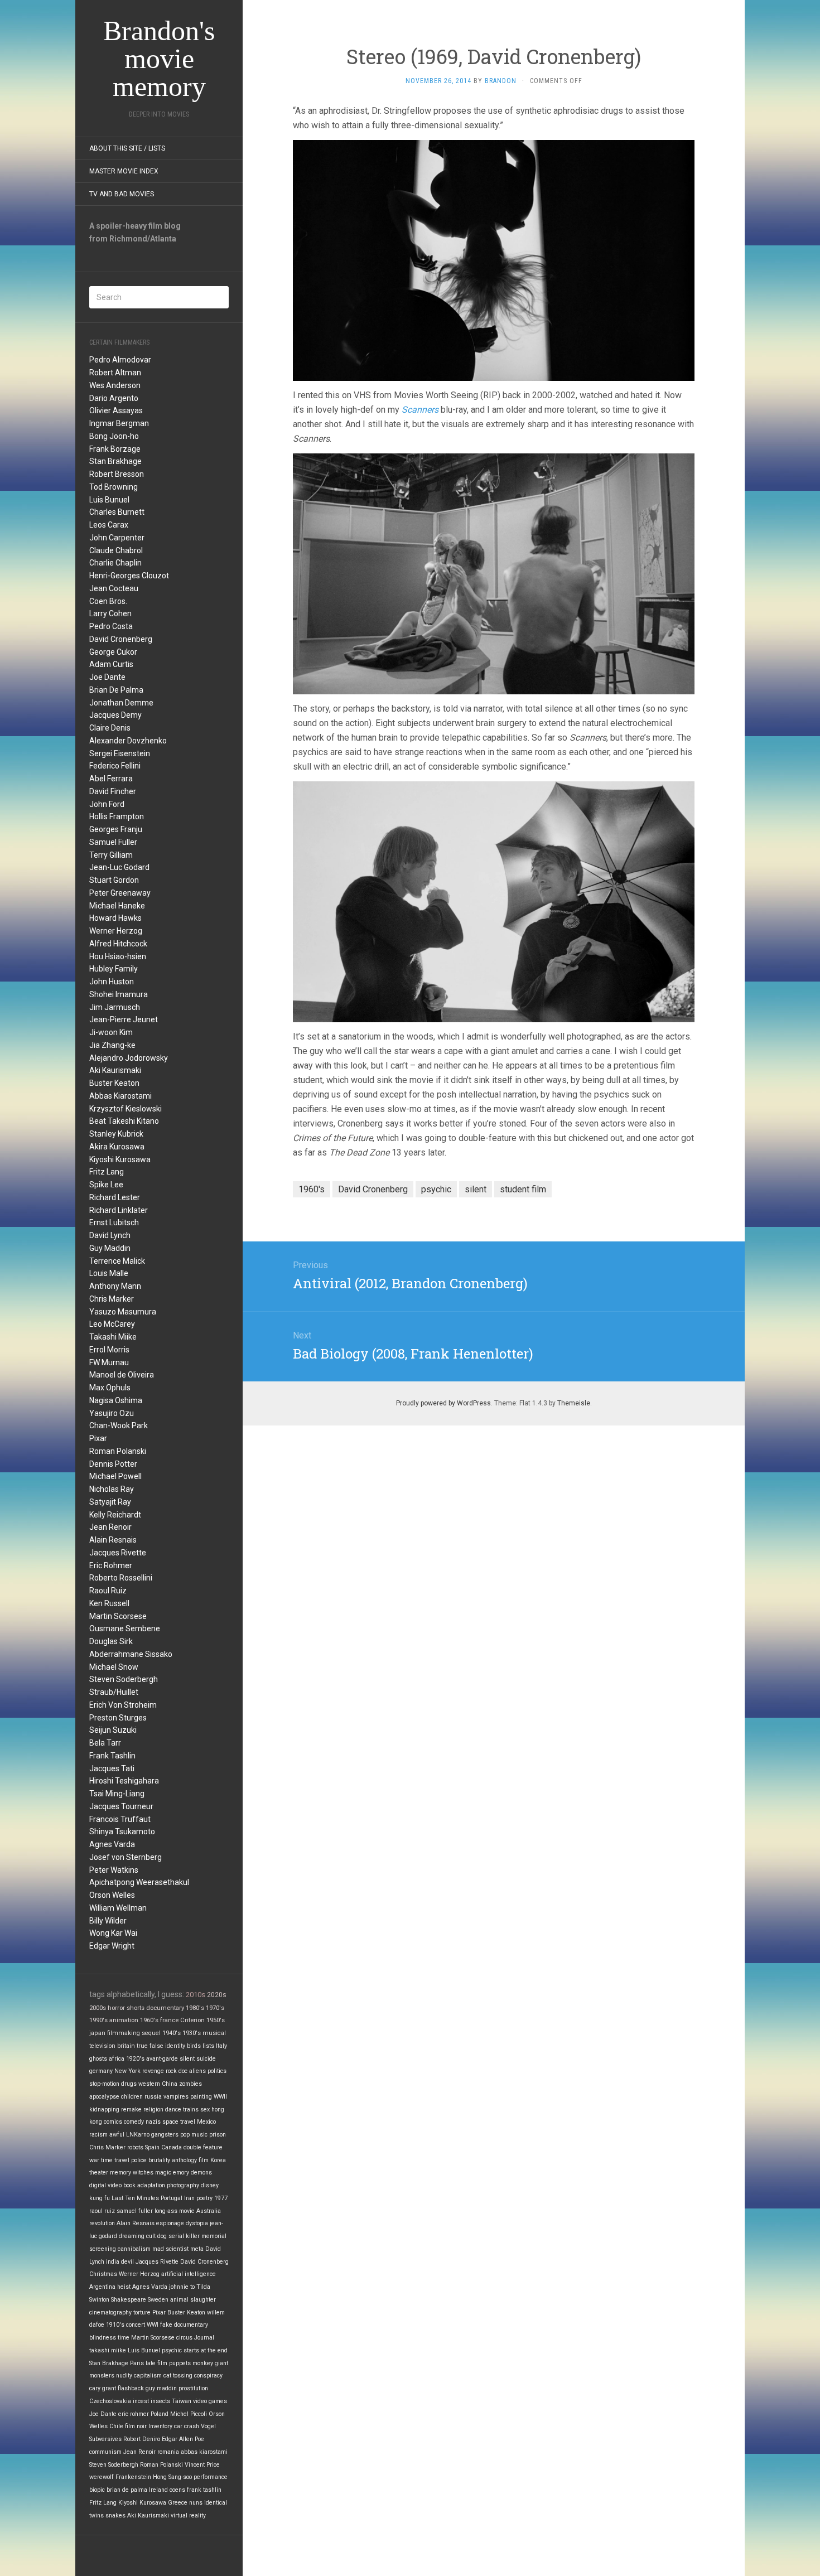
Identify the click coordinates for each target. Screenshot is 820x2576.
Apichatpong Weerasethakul (139, 1882)
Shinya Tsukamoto (122, 1831)
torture (142, 2312)
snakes (115, 2515)
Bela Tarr (105, 1743)
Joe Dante (107, 677)
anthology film (190, 2160)
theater (99, 2173)
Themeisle (574, 1403)
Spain (152, 2147)
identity (175, 2046)
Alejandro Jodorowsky (129, 1058)
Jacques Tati (112, 1768)
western (149, 2084)
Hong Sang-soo (172, 2477)
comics (113, 2122)
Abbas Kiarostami (120, 1096)
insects (160, 2401)
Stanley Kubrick (116, 1134)
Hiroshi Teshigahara (124, 1781)
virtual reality (188, 2515)
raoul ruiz (102, 2211)
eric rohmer (134, 2414)
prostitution (193, 2388)
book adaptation (144, 2185)
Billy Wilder (108, 1921)
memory (120, 2173)
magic (163, 2173)
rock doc (177, 2071)
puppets (180, 2363)
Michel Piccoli (189, 2414)
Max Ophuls (110, 1388)
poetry (204, 2198)
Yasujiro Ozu (112, 1413)
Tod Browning (114, 487)
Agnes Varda (112, 1844)
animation (124, 2020)
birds (194, 2046)
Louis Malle (109, 1273)
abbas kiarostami (204, 2452)
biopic (97, 2490)
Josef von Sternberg (126, 1857)
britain (126, 2046)
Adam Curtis (111, 664)
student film (523, 1189)
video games (210, 2401)
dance (173, 2109)
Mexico (206, 2122)
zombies (190, 2084)
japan (97, 2033)
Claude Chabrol (116, 550)
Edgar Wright (112, 1946)
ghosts (98, 2059)
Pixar (98, 1438)
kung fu (100, 2198)
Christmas (103, 2274)
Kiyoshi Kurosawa (120, 1159)
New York (127, 2071)
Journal (204, 2338)
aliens (197, 2071)
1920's (135, 2059)
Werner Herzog (116, 931)
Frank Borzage (115, 449)
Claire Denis (110, 728)
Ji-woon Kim (111, 1032)
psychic (172, 2350)
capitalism (148, 2376)
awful (117, 2135)
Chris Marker (112, 1299)
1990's (98, 2020)
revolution (102, 2223)
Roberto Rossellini (121, 1578)
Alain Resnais (113, 1540)
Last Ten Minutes (135, 2198)
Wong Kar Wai (113, 1933)
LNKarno (138, 2135)
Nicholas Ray (112, 1489)
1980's (195, 2008)
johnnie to (182, 2287)
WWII (220, 2097)
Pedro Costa (111, 626)
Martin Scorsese (118, 1616)
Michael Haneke (117, 906)
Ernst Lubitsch (114, 1222)
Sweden (158, 2300)
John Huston (112, 982)
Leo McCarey (112, 1324)
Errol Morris (109, 1350)
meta (197, 2249)
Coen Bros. (108, 601)
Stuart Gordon (114, 880)
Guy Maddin (110, 1248)
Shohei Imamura (119, 994)
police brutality (151, 2160)
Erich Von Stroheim (123, 1705)
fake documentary (184, 2325)
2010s (196, 1995)
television (102, 2046)
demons (201, 2173)
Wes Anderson (115, 385)
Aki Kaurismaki (115, 1070)
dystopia (197, 2223)
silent (187, 2059)
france (169, 2020)
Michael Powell (115, 1476)
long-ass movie (175, 2211)
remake (131, 2109)
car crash (187, 2426)
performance (211, 2477)
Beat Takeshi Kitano (124, 1121)
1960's (149, 2020)
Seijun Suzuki (113, 1730)
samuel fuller (135, 2211)
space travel (179, 2122)
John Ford (107, 804)
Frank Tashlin (112, 1756)
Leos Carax (109, 525)
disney (210, 2185)
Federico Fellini (115, 766)
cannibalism (134, 2249)
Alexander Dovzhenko (128, 741)
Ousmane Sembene (125, 1628)
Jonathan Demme (121, 703)
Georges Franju (116, 829)
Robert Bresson (117, 474)
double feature (203, 2147)
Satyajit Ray (110, 1502)
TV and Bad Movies (122, 194)
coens (177, 2490)
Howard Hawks (115, 918)
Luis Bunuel (109, 500)
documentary (165, 2008)
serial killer (184, 2236)
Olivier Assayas (116, 410)
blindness (103, 2338)
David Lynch (110, 1235)
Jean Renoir (110, 1527)
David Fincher (113, 791)
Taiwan (182, 2401)
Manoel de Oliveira (122, 1375)
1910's (115, 2325)
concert (136, 2325)
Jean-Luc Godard (119, 867)
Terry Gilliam (111, 855)
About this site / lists (127, 148)
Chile (116, 2426)
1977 (221, 2198)
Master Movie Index (124, 171)
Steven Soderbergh (124, 1679)
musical (214, 2033)
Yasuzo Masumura (123, 1312)
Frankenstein (133, 2477)
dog (162, 2236)
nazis (153, 2122)
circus (184, 2338)
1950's (216, 2020)
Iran (189, 2198)
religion (153, 2109)
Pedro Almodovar (120, 360)
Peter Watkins (114, 1870)
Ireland (158, 2490)
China (170, 2084)
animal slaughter (193, 2300)
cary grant (103, 2388)
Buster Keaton (114, 1083)
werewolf (102, 2477)
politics (217, 2071)
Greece (178, 2503)
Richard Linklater (119, 1210)
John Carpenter (117, 538)
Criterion (192, 2020)
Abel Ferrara (111, 779)
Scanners (420, 410)
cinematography (110, 2312)
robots (135, 2147)
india (113, 2262)
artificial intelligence (189, 2274)
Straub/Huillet (114, 1692)
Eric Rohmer (111, 1565)
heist (124, 2287)
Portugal (172, 2198)
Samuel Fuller (113, 842)
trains (191, 2109)
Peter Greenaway (120, 893)
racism (98, 2135)
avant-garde (162, 2059)
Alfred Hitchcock (118, 944)
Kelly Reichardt (115, 1515)
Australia (209, 2211)
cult (151, 2236)
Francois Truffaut (120, 1819)
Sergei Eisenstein (120, 753)
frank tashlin (204, 2490)
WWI (153, 2325)
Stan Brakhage (115, 461)
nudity (124, 2376)
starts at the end (206, 2350)
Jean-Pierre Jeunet (124, 1019)
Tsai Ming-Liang (117, 1794)
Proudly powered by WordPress (443, 1403)
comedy (134, 2122)
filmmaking (124, 2033)
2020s (217, 1995)
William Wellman (118, 1908)
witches (143, 2173)
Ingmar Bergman (119, 423)
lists (208, 2046)
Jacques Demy (115, 715)
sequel (151, 2033)
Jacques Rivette (118, 1553)
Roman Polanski (118, 1451)
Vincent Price (202, 2465)
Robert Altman (115, 373)
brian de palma (127, 2490)
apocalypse (104, 2097)
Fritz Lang (107, 1172)
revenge (153, 2071)
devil (127, 2262)
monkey (203, 2363)
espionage (170, 2223)
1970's (215, 2008)
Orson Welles (112, 1895)
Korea (218, 2160)
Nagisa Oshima (116, 1400)
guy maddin (161, 2388)
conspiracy (208, 2376)
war (94, 2160)
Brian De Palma (116, 690)
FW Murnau (109, 1362)
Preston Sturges (118, 1718)
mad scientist (170, 2249)
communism (105, 2452)
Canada (172, 2147)
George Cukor (113, 652)
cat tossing (178, 2376)
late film (156, 2363)
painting (201, 2097)
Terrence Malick (117, 1261)
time (124, 2338)
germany (101, 2071)
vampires (176, 2097)
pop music (194, 2135)
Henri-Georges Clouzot (129, 576)
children (132, 2097)
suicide (206, 2059)
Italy (221, 2046)
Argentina (102, 2287)
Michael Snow (114, 1667)
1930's (192, 2033)
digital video (105, 2185)
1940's (172, 2033)
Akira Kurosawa (117, 1147)
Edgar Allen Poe (183, 2439)
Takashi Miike (113, 1337)
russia (153, 2097)
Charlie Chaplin (115, 563)
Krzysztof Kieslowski (126, 1109)
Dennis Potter (113, 1464)
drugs (129, 2084)
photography (183, 2185)
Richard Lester (115, 1197)
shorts (136, 2008)
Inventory (160, 2426)
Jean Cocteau (114, 588)
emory (181, 2173)
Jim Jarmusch (115, 1007)
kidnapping (104, 2109)
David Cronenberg (121, 639)
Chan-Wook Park (119, 1425)
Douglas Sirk (111, 1641)
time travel (115, 2160)
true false (150, 2046)
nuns (196, 2503)
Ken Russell (109, 1603)
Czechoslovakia (110, 2401)
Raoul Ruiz (108, 1591)
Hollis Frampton (117, 816)
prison (218, 2135)
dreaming (132, 2236)
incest (141, 2401)
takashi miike (108, 2350)
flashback (131, 2388)
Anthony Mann (115, 1286)
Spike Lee (106, 1185)
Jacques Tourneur (121, 1806)
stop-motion (104, 2084)
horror (116, 2008)
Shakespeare (129, 2300)
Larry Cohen (110, 613)
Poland (160, 2414)
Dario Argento (114, 398)
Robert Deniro (142, 2439)
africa (117, 2059)
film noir (136, 2426)
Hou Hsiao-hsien (118, 956)
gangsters (165, 2135)
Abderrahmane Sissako (131, 1654)
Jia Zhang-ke (112, 1045)
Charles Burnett (117, 512)
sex (205, 2109)
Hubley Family (114, 969)
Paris (137, 2363)
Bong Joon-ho (114, 436)
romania (168, 2452)
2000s (98, 2008)
